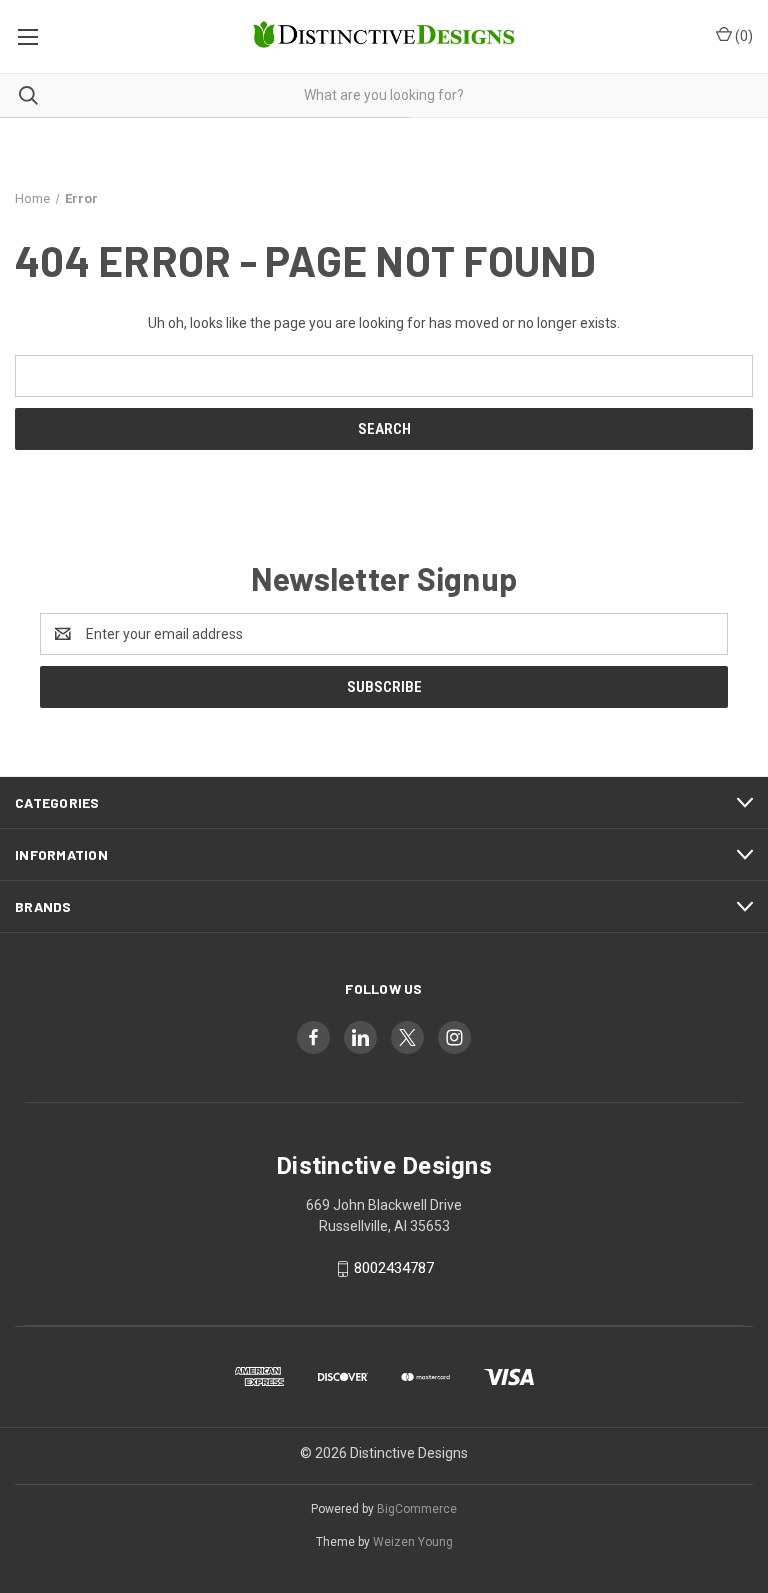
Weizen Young (413, 1542)
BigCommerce (417, 1509)
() (742, 36)
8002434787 (394, 1268)
